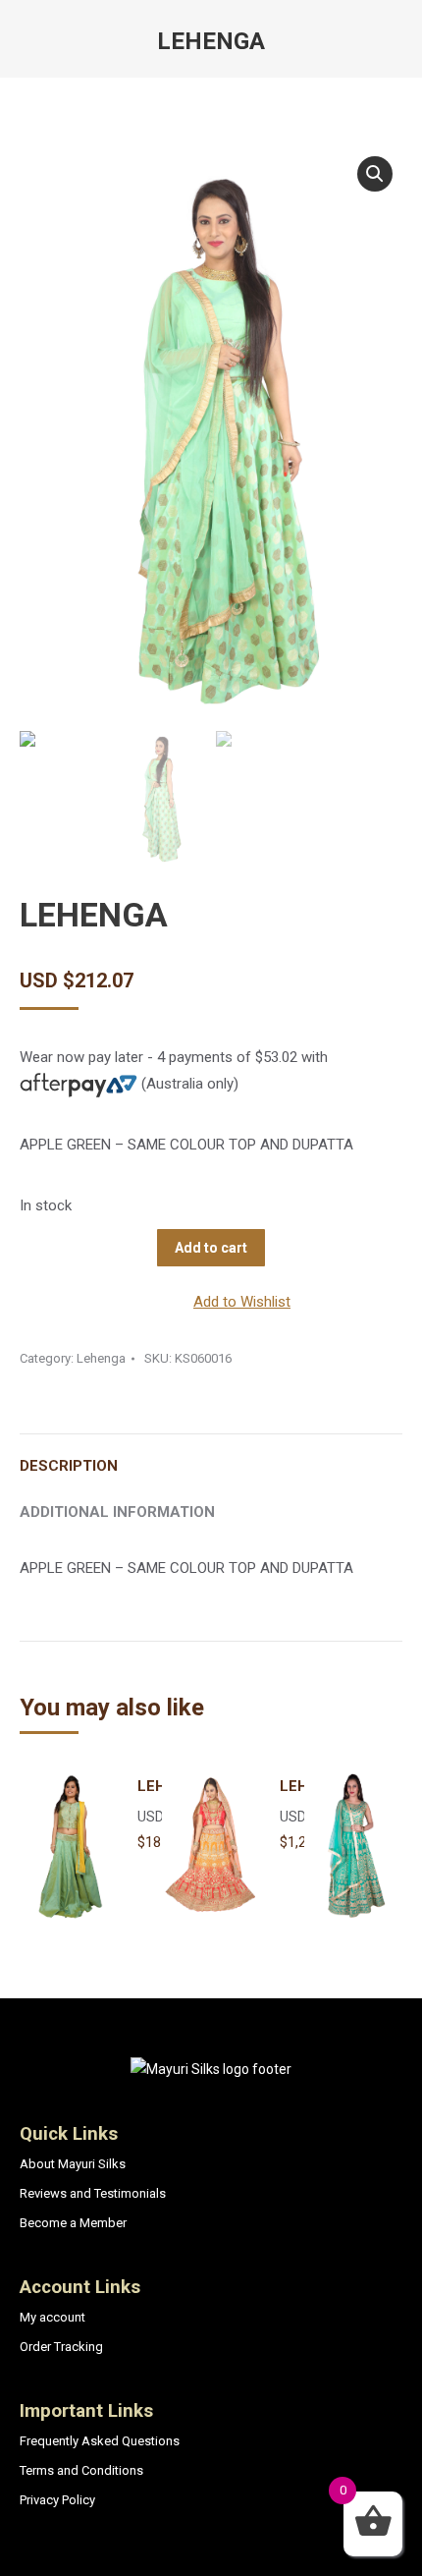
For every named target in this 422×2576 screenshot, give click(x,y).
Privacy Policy (57, 2500)
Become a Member (73, 2223)
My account (53, 2317)
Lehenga (101, 1358)
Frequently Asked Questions (100, 2441)
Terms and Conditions (81, 2470)
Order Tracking (61, 2347)
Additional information (117, 1512)
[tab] (211, 1456)
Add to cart (211, 1248)
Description (69, 1466)
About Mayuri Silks (73, 2164)
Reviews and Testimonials (93, 2193)
